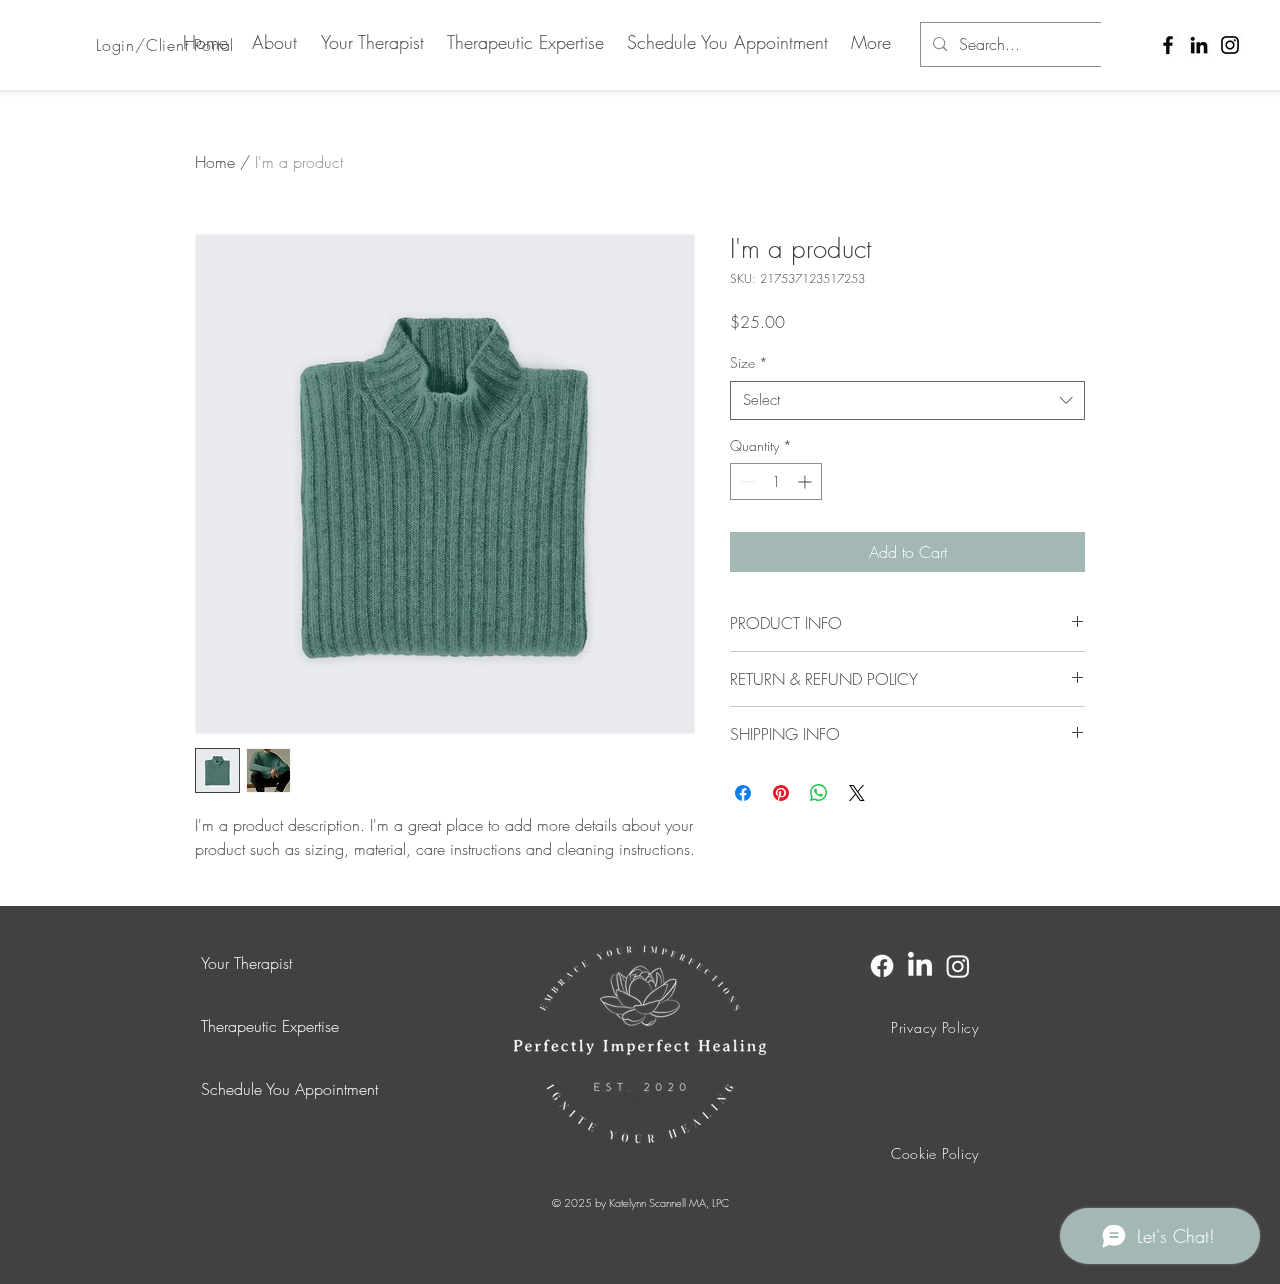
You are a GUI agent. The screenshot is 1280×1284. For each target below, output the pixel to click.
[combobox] (907, 400)
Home (215, 162)
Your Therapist (246, 963)
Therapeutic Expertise (270, 1026)
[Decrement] (745, 481)
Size (749, 362)
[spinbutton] (776, 481)
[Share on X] (857, 793)
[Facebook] (1168, 45)
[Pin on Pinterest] (781, 793)
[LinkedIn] (1199, 45)
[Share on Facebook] (743, 793)
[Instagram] (1230, 45)
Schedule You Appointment (289, 1089)
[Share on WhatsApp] (819, 793)
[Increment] (806, 481)
